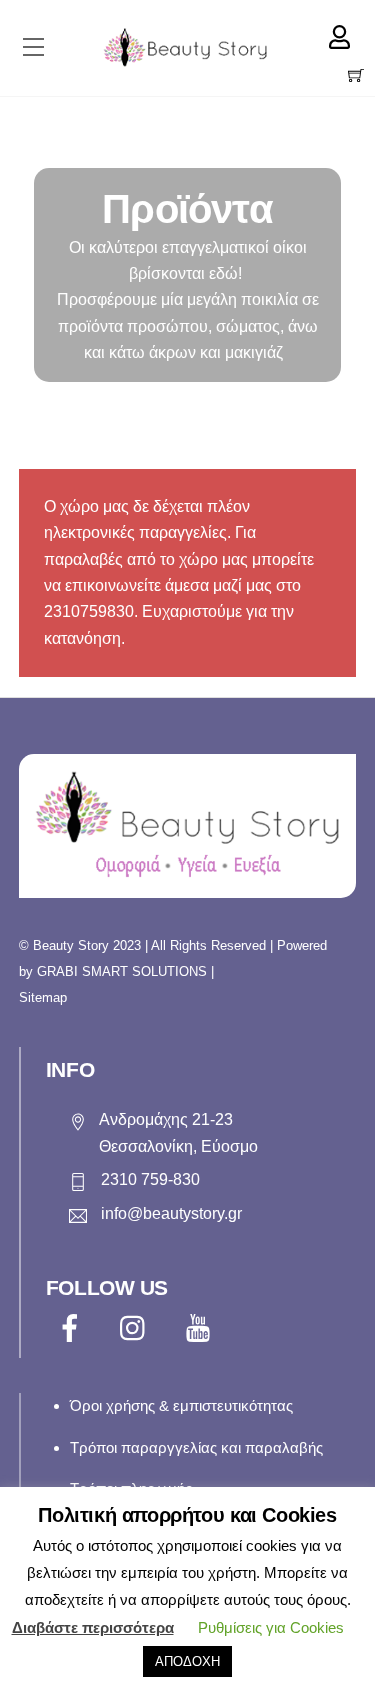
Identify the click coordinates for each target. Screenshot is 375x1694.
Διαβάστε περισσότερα (93, 1627)
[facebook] (73, 1327)
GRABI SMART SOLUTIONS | (125, 971)
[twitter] (137, 1327)
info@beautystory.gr (171, 1213)
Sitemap (43, 997)
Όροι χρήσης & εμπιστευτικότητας (181, 1405)
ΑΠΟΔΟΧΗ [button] (187, 1661)
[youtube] (201, 1327)
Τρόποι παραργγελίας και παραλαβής (196, 1447)
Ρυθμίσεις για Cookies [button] (271, 1627)
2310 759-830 (150, 1179)
